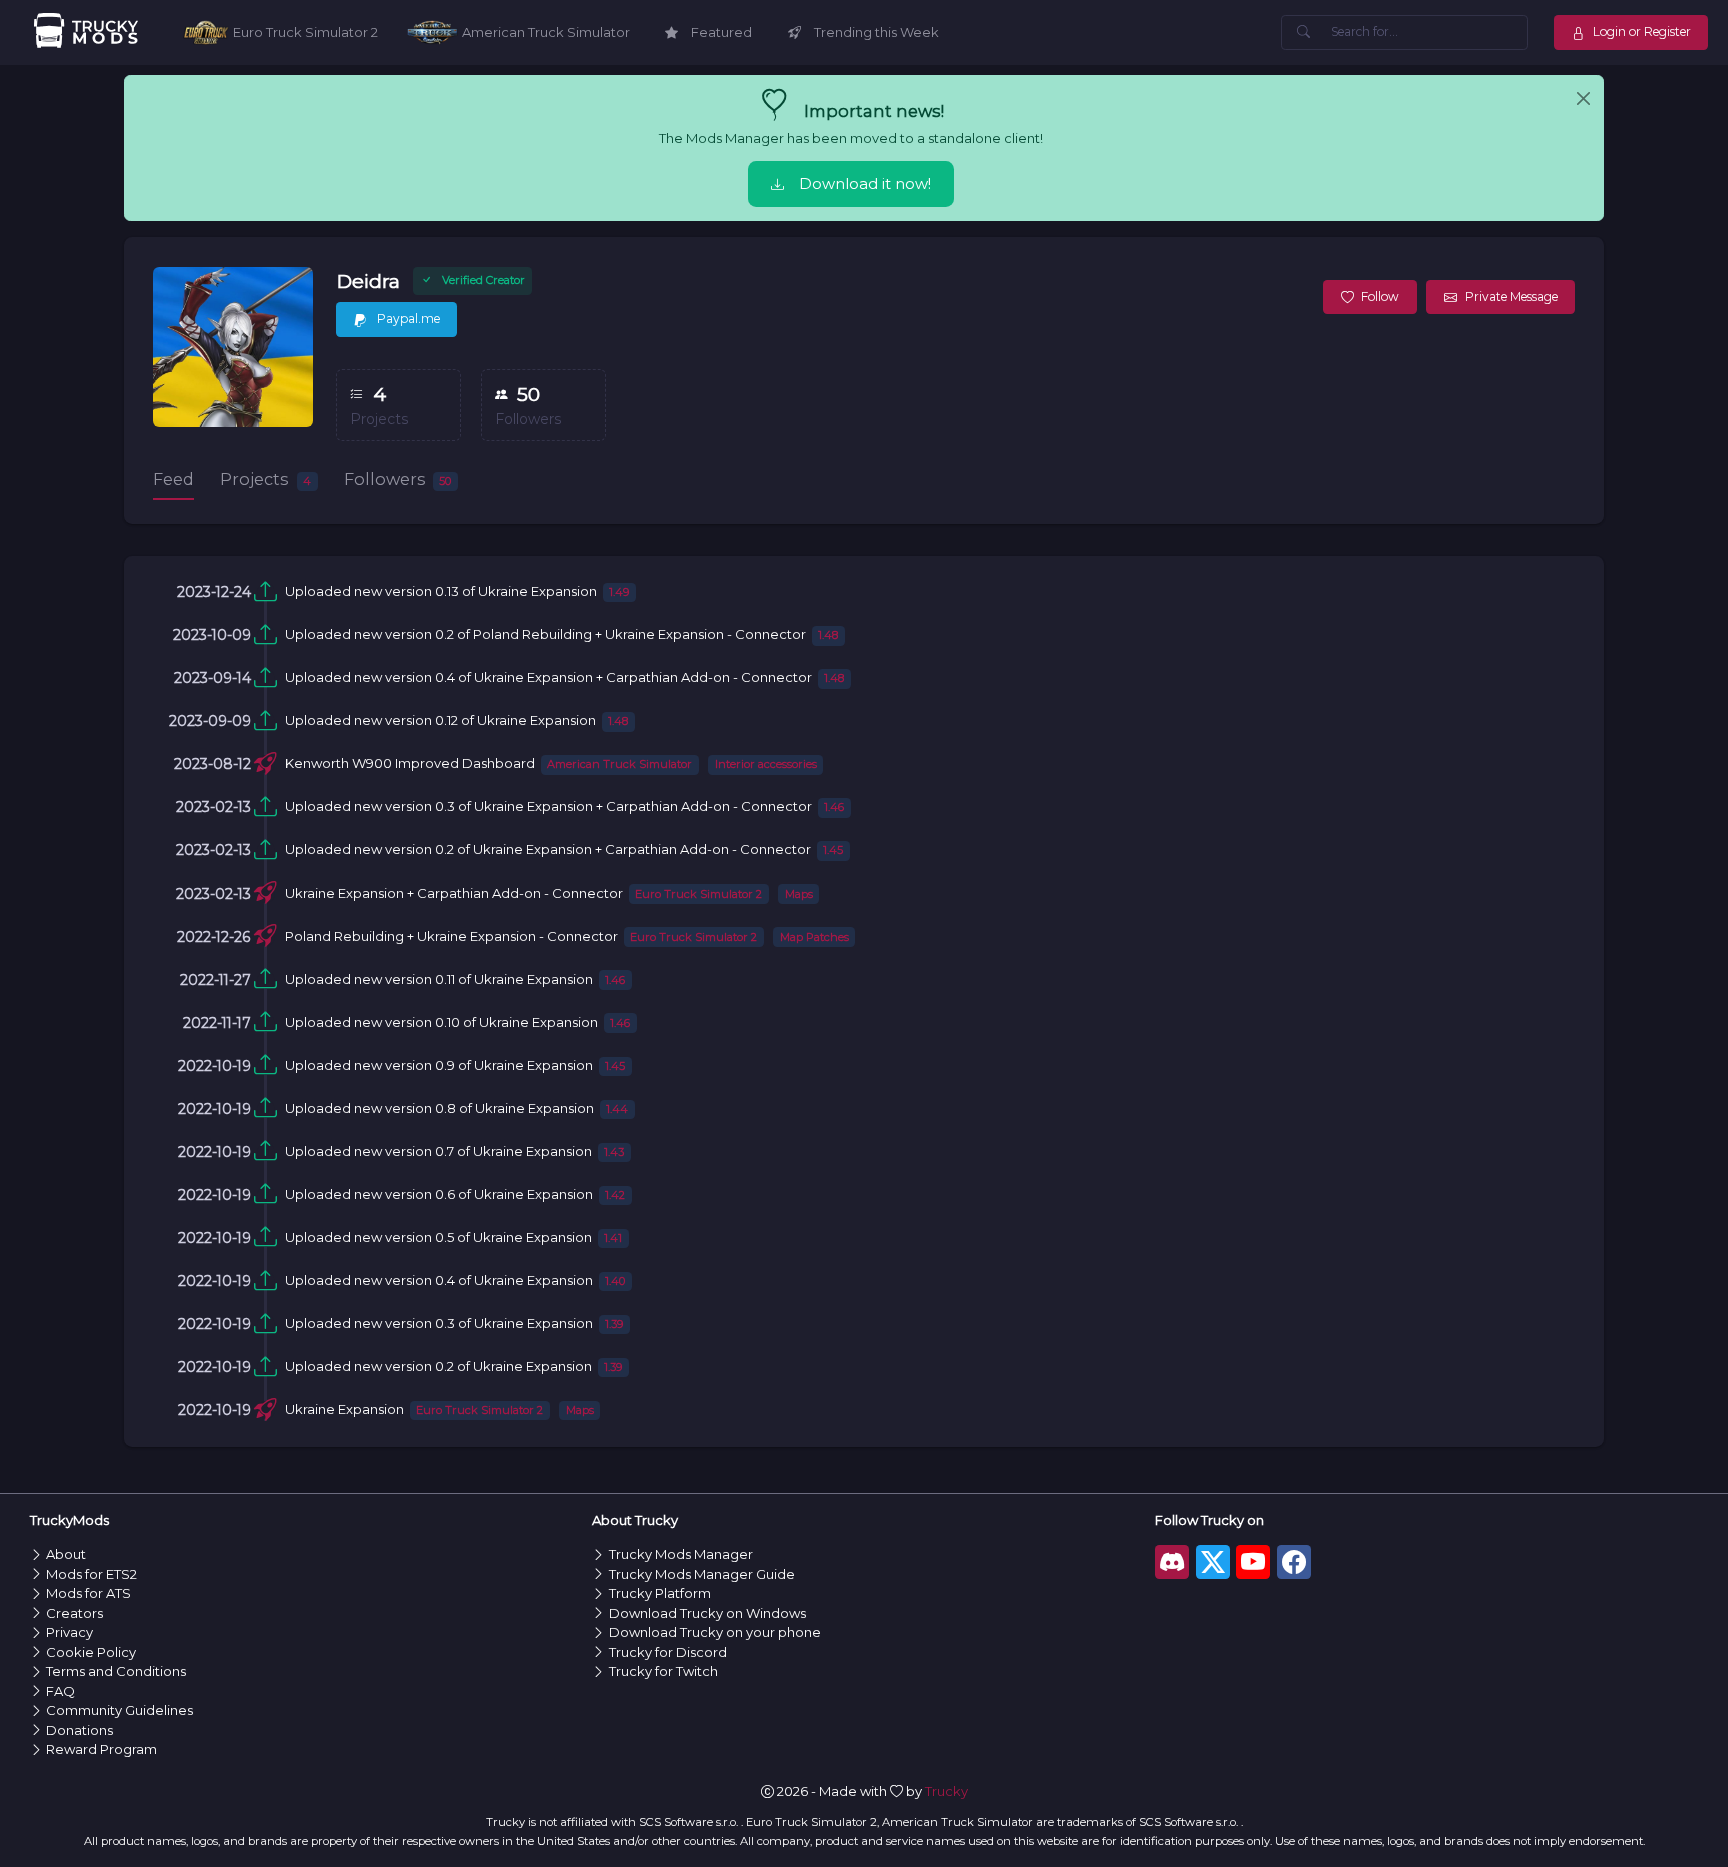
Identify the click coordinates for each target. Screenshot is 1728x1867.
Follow (1380, 296)
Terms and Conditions (116, 1671)
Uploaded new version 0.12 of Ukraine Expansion (440, 720)
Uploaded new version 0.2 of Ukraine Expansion (438, 1366)
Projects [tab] (265, 479)
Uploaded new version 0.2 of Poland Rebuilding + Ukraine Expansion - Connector (545, 634)
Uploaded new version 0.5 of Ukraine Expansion (438, 1237)
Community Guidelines (119, 1710)
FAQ (60, 1691)
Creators (74, 1613)
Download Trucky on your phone (715, 1632)
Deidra (368, 281)
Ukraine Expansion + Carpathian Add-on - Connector (454, 893)
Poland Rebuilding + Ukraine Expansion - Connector (451, 936)
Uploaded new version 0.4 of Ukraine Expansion (439, 1280)
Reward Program (101, 1749)
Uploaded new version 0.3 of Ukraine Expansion (439, 1323)
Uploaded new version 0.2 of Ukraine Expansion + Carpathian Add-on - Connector (548, 849)
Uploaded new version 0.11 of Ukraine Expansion (439, 979)
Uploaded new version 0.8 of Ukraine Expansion (439, 1108)
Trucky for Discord (668, 1652)
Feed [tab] (173, 479)
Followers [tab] (398, 479)
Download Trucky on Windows (707, 1613)
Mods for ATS (88, 1593)
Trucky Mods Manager (681, 1554)
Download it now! (865, 184)
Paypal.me (407, 318)
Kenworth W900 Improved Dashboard (410, 763)
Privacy (69, 1632)
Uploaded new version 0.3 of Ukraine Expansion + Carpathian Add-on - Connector (548, 806)
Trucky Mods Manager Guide (702, 1574)
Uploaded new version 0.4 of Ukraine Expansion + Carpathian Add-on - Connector (548, 677)
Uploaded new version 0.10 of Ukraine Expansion (441, 1022)
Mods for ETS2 (91, 1574)
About (66, 1554)
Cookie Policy (91, 1652)
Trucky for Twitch (663, 1671)
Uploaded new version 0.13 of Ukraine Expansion (441, 591)
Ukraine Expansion (344, 1409)
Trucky (946, 1791)
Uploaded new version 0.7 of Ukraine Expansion (438, 1151)
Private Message (1511, 296)
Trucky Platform (660, 1593)
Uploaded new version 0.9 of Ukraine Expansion (439, 1065)
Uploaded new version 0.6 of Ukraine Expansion (439, 1194)
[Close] (1583, 99)
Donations (79, 1730)
